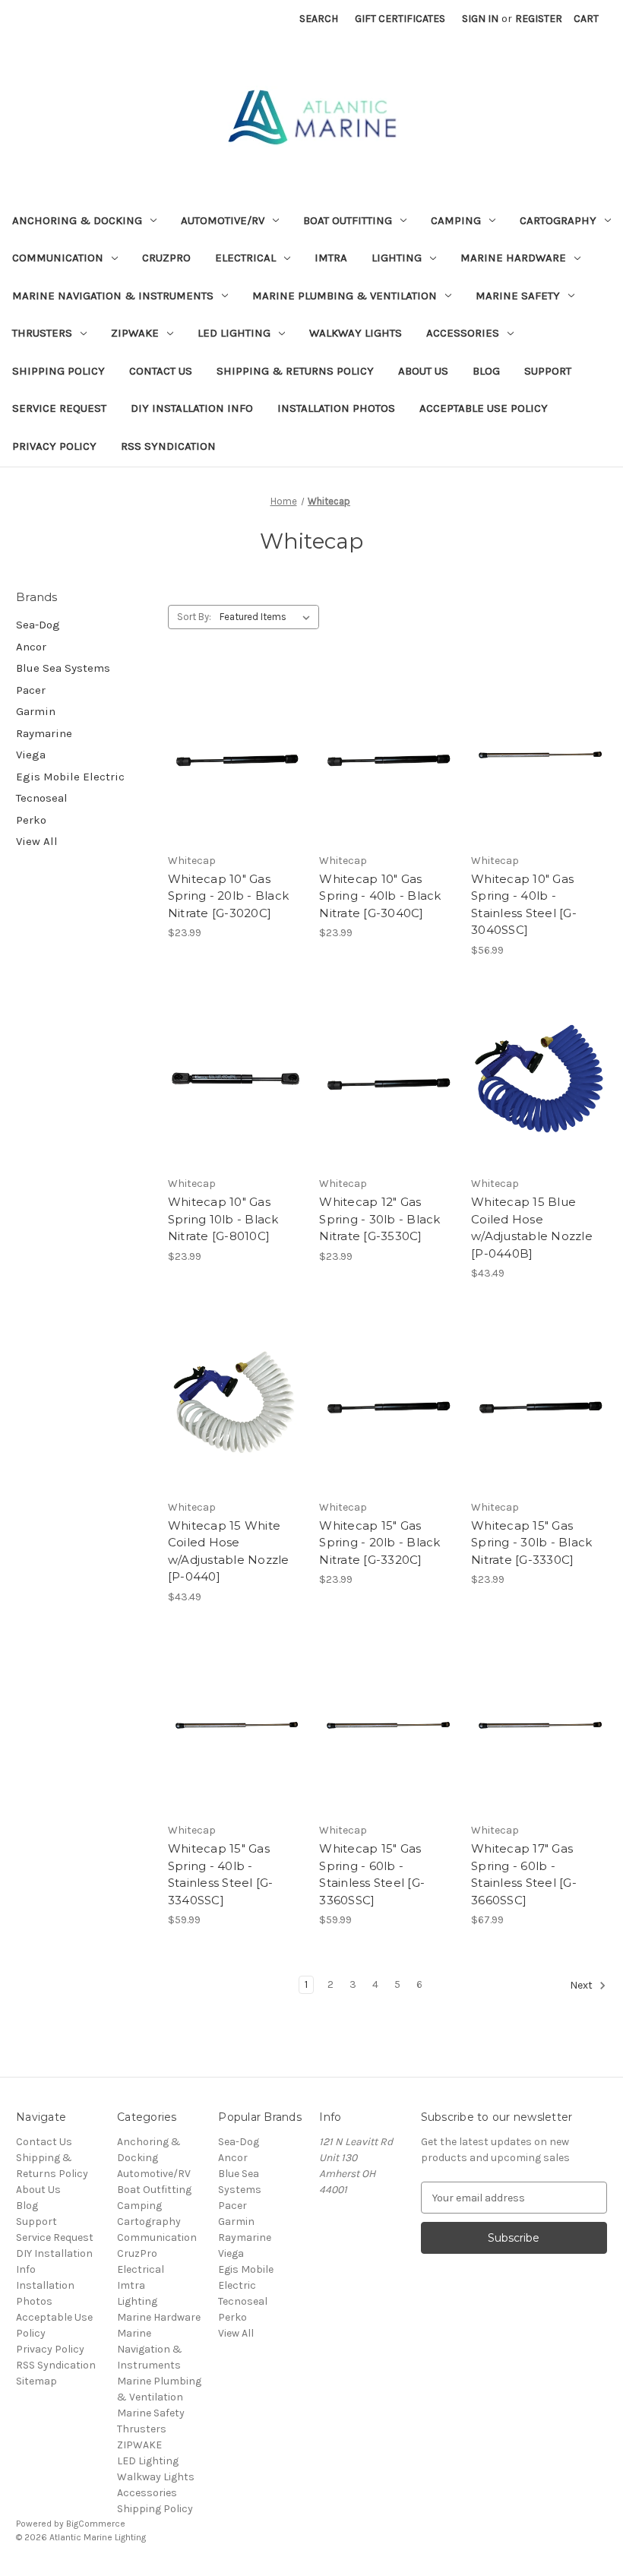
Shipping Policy (59, 371)
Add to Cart (236, 782)
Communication (58, 258)
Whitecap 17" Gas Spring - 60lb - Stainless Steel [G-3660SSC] (524, 1874)
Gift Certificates (400, 19)
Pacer (31, 690)
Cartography (558, 220)
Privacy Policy (54, 446)
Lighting (397, 258)
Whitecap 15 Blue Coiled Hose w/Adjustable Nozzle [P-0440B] (532, 1228)
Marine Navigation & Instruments (113, 296)
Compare (231, 755)
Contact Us (161, 371)
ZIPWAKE (135, 333)
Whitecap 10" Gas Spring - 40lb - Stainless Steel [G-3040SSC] (524, 905)
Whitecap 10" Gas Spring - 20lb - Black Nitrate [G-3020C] (228, 896)
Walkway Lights (356, 333)
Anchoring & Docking (77, 220)
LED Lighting (234, 333)
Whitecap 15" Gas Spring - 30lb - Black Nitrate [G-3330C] (531, 1543)
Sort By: (194, 617)
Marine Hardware (513, 258)
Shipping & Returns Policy (295, 371)
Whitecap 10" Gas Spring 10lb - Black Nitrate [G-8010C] (223, 1219)
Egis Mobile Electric (70, 777)
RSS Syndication (168, 446)
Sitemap (36, 2381)
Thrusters (42, 333)
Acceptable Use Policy (484, 408)
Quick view (233, 728)
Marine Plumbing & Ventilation (345, 296)
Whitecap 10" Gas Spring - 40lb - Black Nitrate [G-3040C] (380, 896)
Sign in (480, 19)
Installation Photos (336, 408)
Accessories (463, 333)
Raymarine (44, 733)
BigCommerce (96, 2524)
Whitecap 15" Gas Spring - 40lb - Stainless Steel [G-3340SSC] (221, 1874)
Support (548, 371)
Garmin (36, 711)
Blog (486, 371)
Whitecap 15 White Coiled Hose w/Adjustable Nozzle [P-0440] (229, 1551)
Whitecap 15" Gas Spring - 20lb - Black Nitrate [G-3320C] (379, 1543)
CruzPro (166, 258)
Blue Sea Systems (63, 668)
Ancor (31, 647)
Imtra (331, 258)
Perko (31, 820)
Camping (456, 220)
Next (582, 1986)
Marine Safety (518, 296)
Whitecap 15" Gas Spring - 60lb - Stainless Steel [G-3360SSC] (372, 1874)
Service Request (59, 408)
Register (539, 19)
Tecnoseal (42, 798)
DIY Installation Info (192, 408)
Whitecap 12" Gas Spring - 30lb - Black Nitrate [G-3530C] (379, 1219)
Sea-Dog (38, 625)
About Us (423, 371)
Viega (31, 755)
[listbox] (268, 617)
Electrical (245, 258)
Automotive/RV (223, 220)
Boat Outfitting (348, 220)
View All (37, 841)
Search (319, 19)
